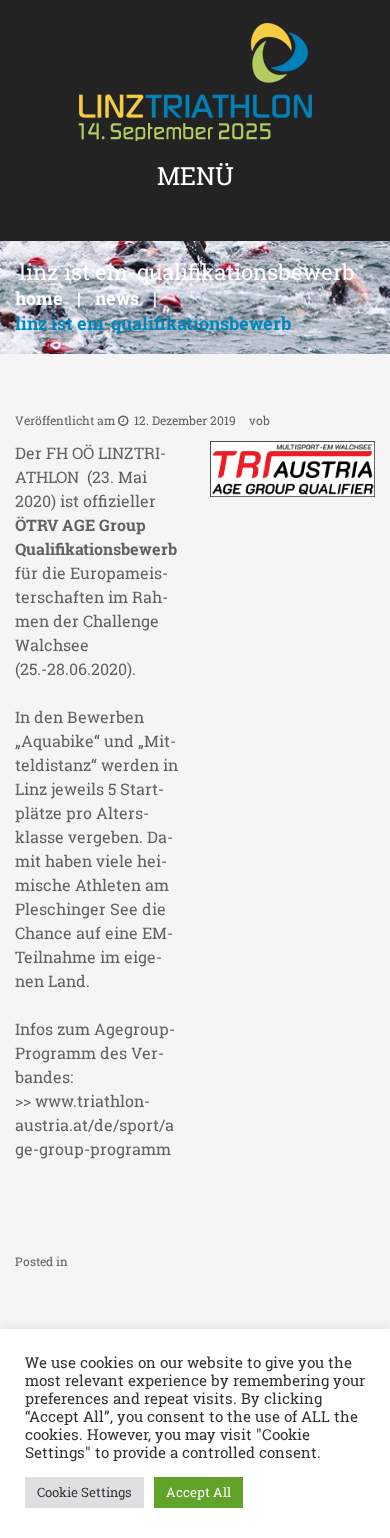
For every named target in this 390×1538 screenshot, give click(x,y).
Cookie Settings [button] (84, 1492)
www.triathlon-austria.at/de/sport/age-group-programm (94, 1124)
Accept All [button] (198, 1492)
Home (39, 298)
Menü (195, 175)
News (117, 298)
